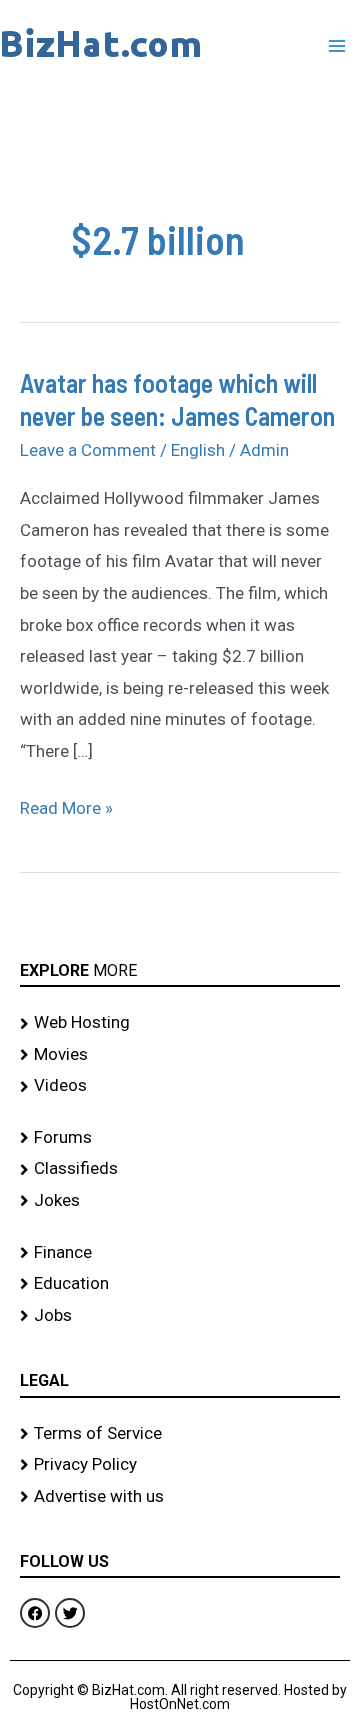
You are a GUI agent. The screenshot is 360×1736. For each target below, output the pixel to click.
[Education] (180, 1284)
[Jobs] (180, 1316)
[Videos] (180, 1086)
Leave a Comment (88, 450)
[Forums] (180, 1138)
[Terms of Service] (180, 1434)
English (198, 450)
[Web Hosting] (180, 1023)
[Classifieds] (180, 1169)
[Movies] (180, 1055)
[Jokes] (180, 1201)
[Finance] (180, 1253)
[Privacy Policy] (180, 1465)
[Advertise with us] (180, 1497)
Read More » (66, 805)
